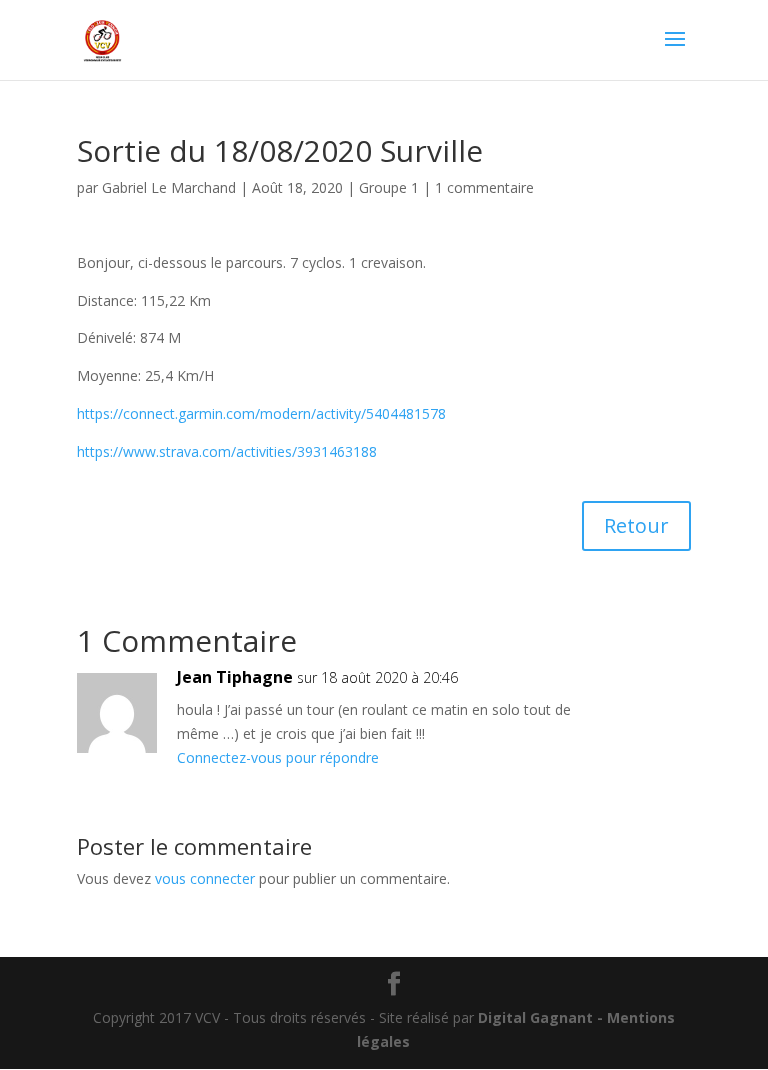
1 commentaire (484, 187)
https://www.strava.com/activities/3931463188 (227, 451)
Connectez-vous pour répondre (278, 757)
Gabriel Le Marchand (169, 187)
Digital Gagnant (535, 1017)
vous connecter (205, 878)
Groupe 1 (389, 187)
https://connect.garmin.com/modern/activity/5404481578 (261, 413)
